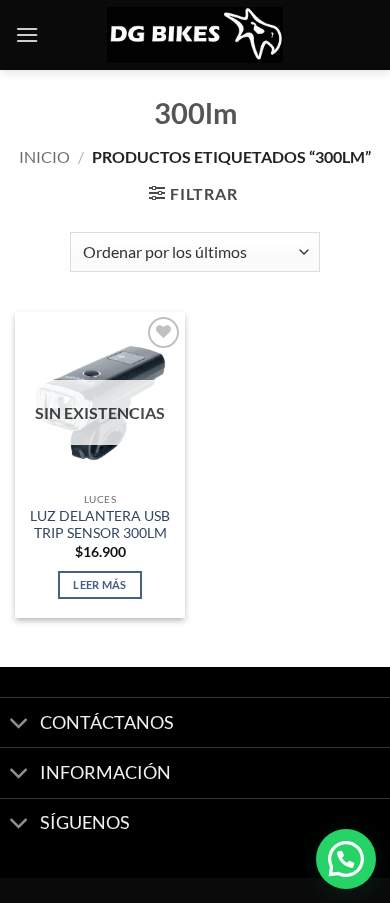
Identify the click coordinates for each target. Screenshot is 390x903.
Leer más (100, 584)
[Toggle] (19, 724)
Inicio (44, 156)
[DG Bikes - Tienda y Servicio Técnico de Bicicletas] (195, 35)
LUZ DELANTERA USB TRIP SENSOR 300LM (100, 525)
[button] (27, 34)
